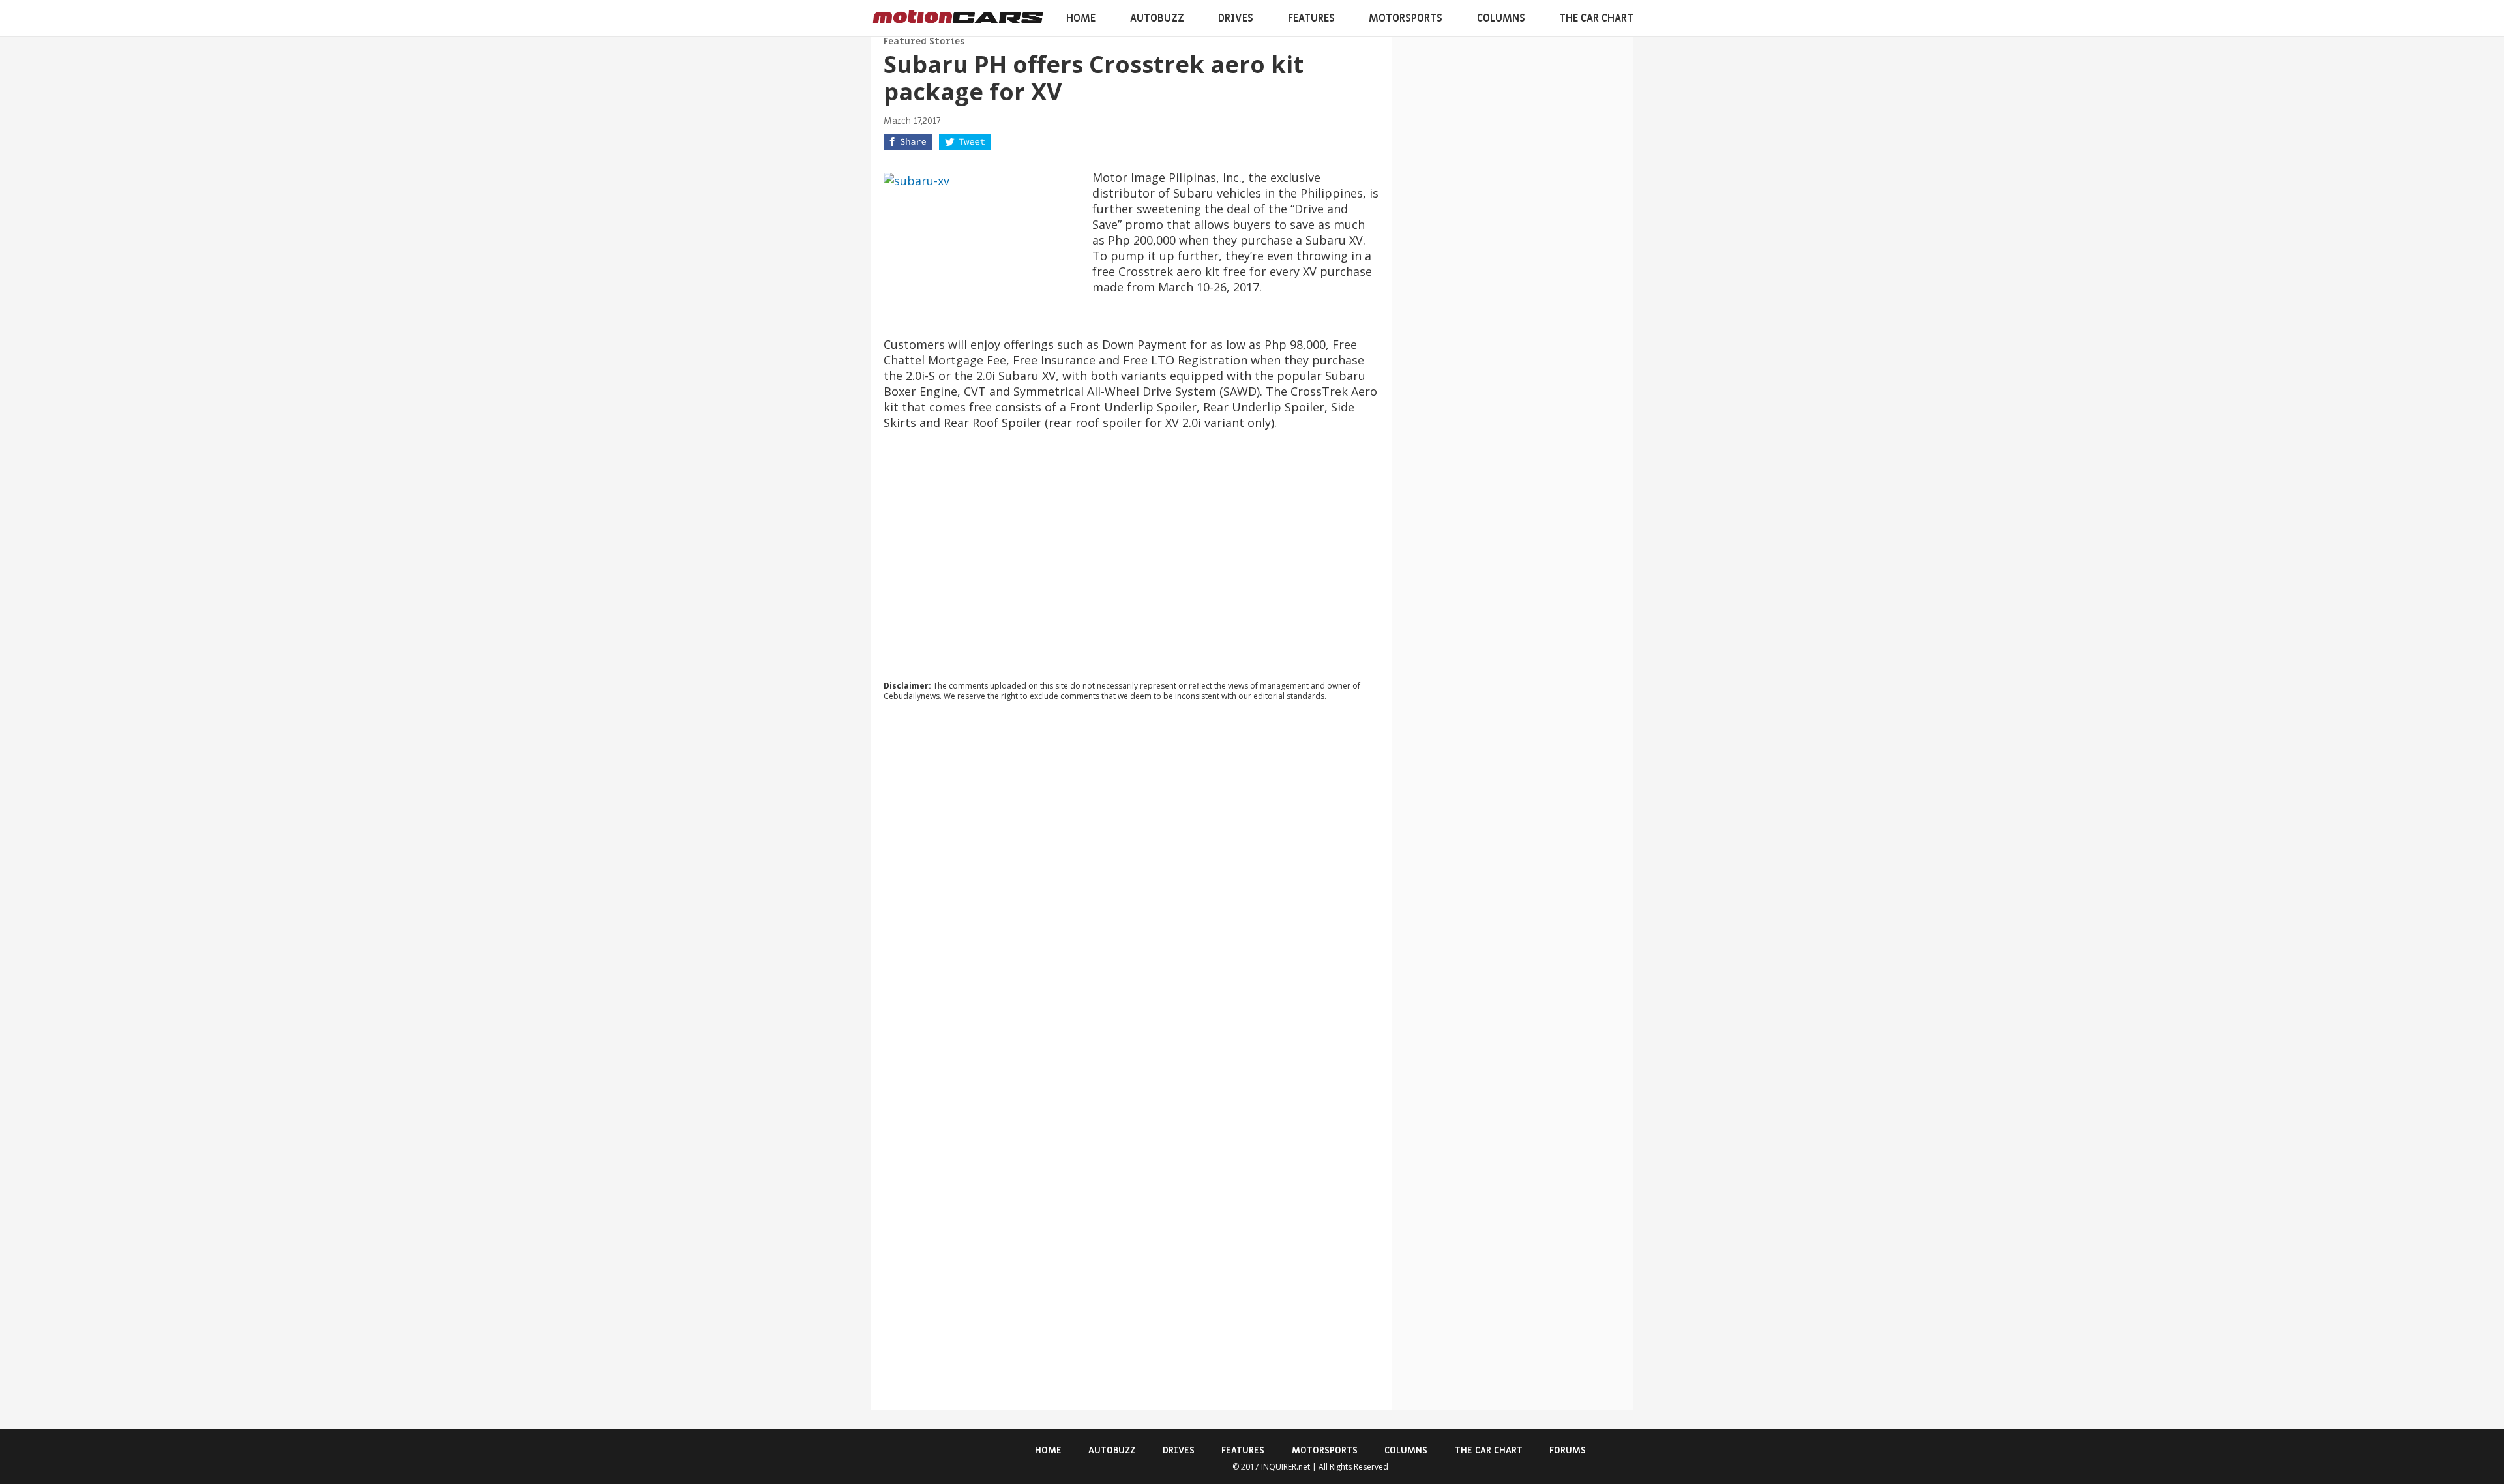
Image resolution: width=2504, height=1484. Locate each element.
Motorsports (1406, 18)
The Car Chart (1596, 18)
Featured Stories (924, 41)
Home (1081, 18)
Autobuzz (1157, 18)
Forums (1568, 1450)
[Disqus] (1131, 888)
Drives (1236, 18)
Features (1311, 18)
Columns (1501, 18)
